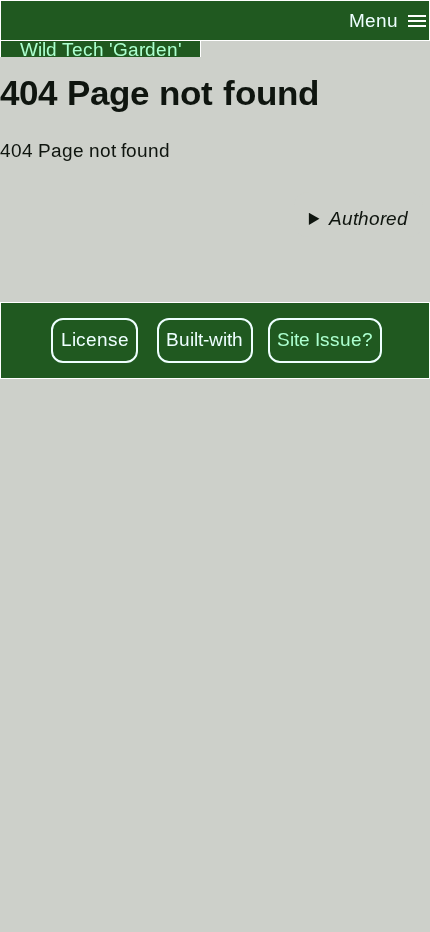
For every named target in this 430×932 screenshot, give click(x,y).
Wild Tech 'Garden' (101, 49)
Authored (368, 218)
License (95, 339)
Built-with (204, 339)
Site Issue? (325, 339)
